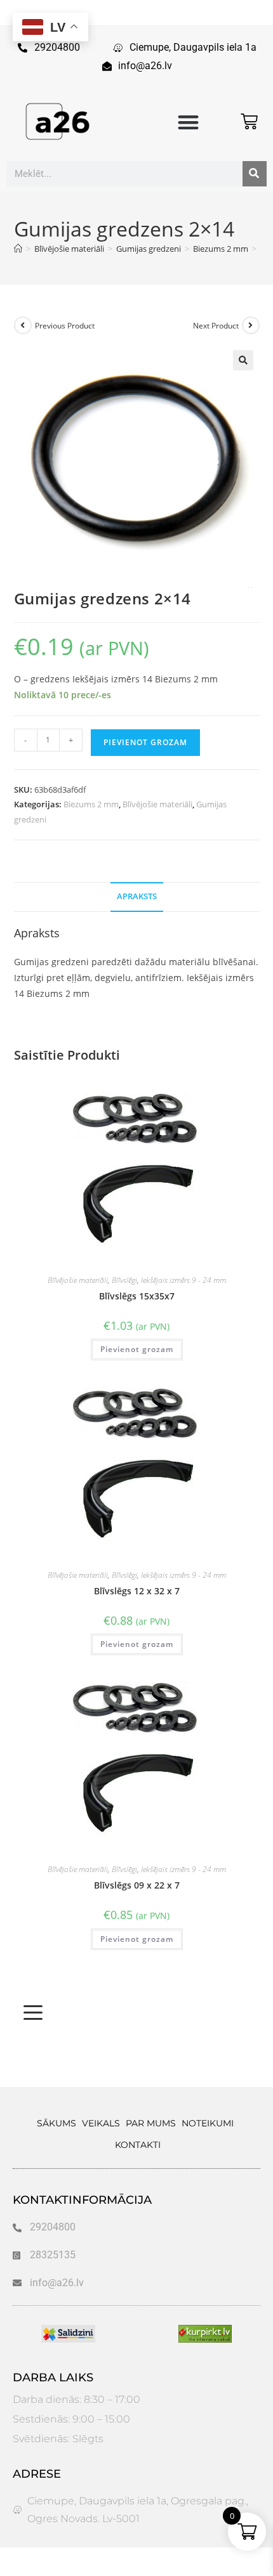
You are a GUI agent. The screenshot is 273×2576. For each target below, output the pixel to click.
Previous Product (65, 326)
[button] (188, 122)
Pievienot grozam (145, 742)
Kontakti (138, 2145)
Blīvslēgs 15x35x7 (137, 1296)
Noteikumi (208, 2123)
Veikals (101, 2123)
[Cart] (249, 121)
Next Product (216, 326)
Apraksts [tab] (137, 896)
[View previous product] (23, 325)
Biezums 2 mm (91, 804)
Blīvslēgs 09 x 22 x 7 (137, 1885)
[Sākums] (18, 249)
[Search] (255, 174)
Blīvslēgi (124, 1280)
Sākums (57, 2123)
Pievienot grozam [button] (137, 1349)
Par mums (151, 2123)
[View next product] (251, 325)
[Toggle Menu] (33, 2013)
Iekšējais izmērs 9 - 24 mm (183, 1280)
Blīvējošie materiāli (157, 804)
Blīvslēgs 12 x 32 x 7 (137, 1591)
